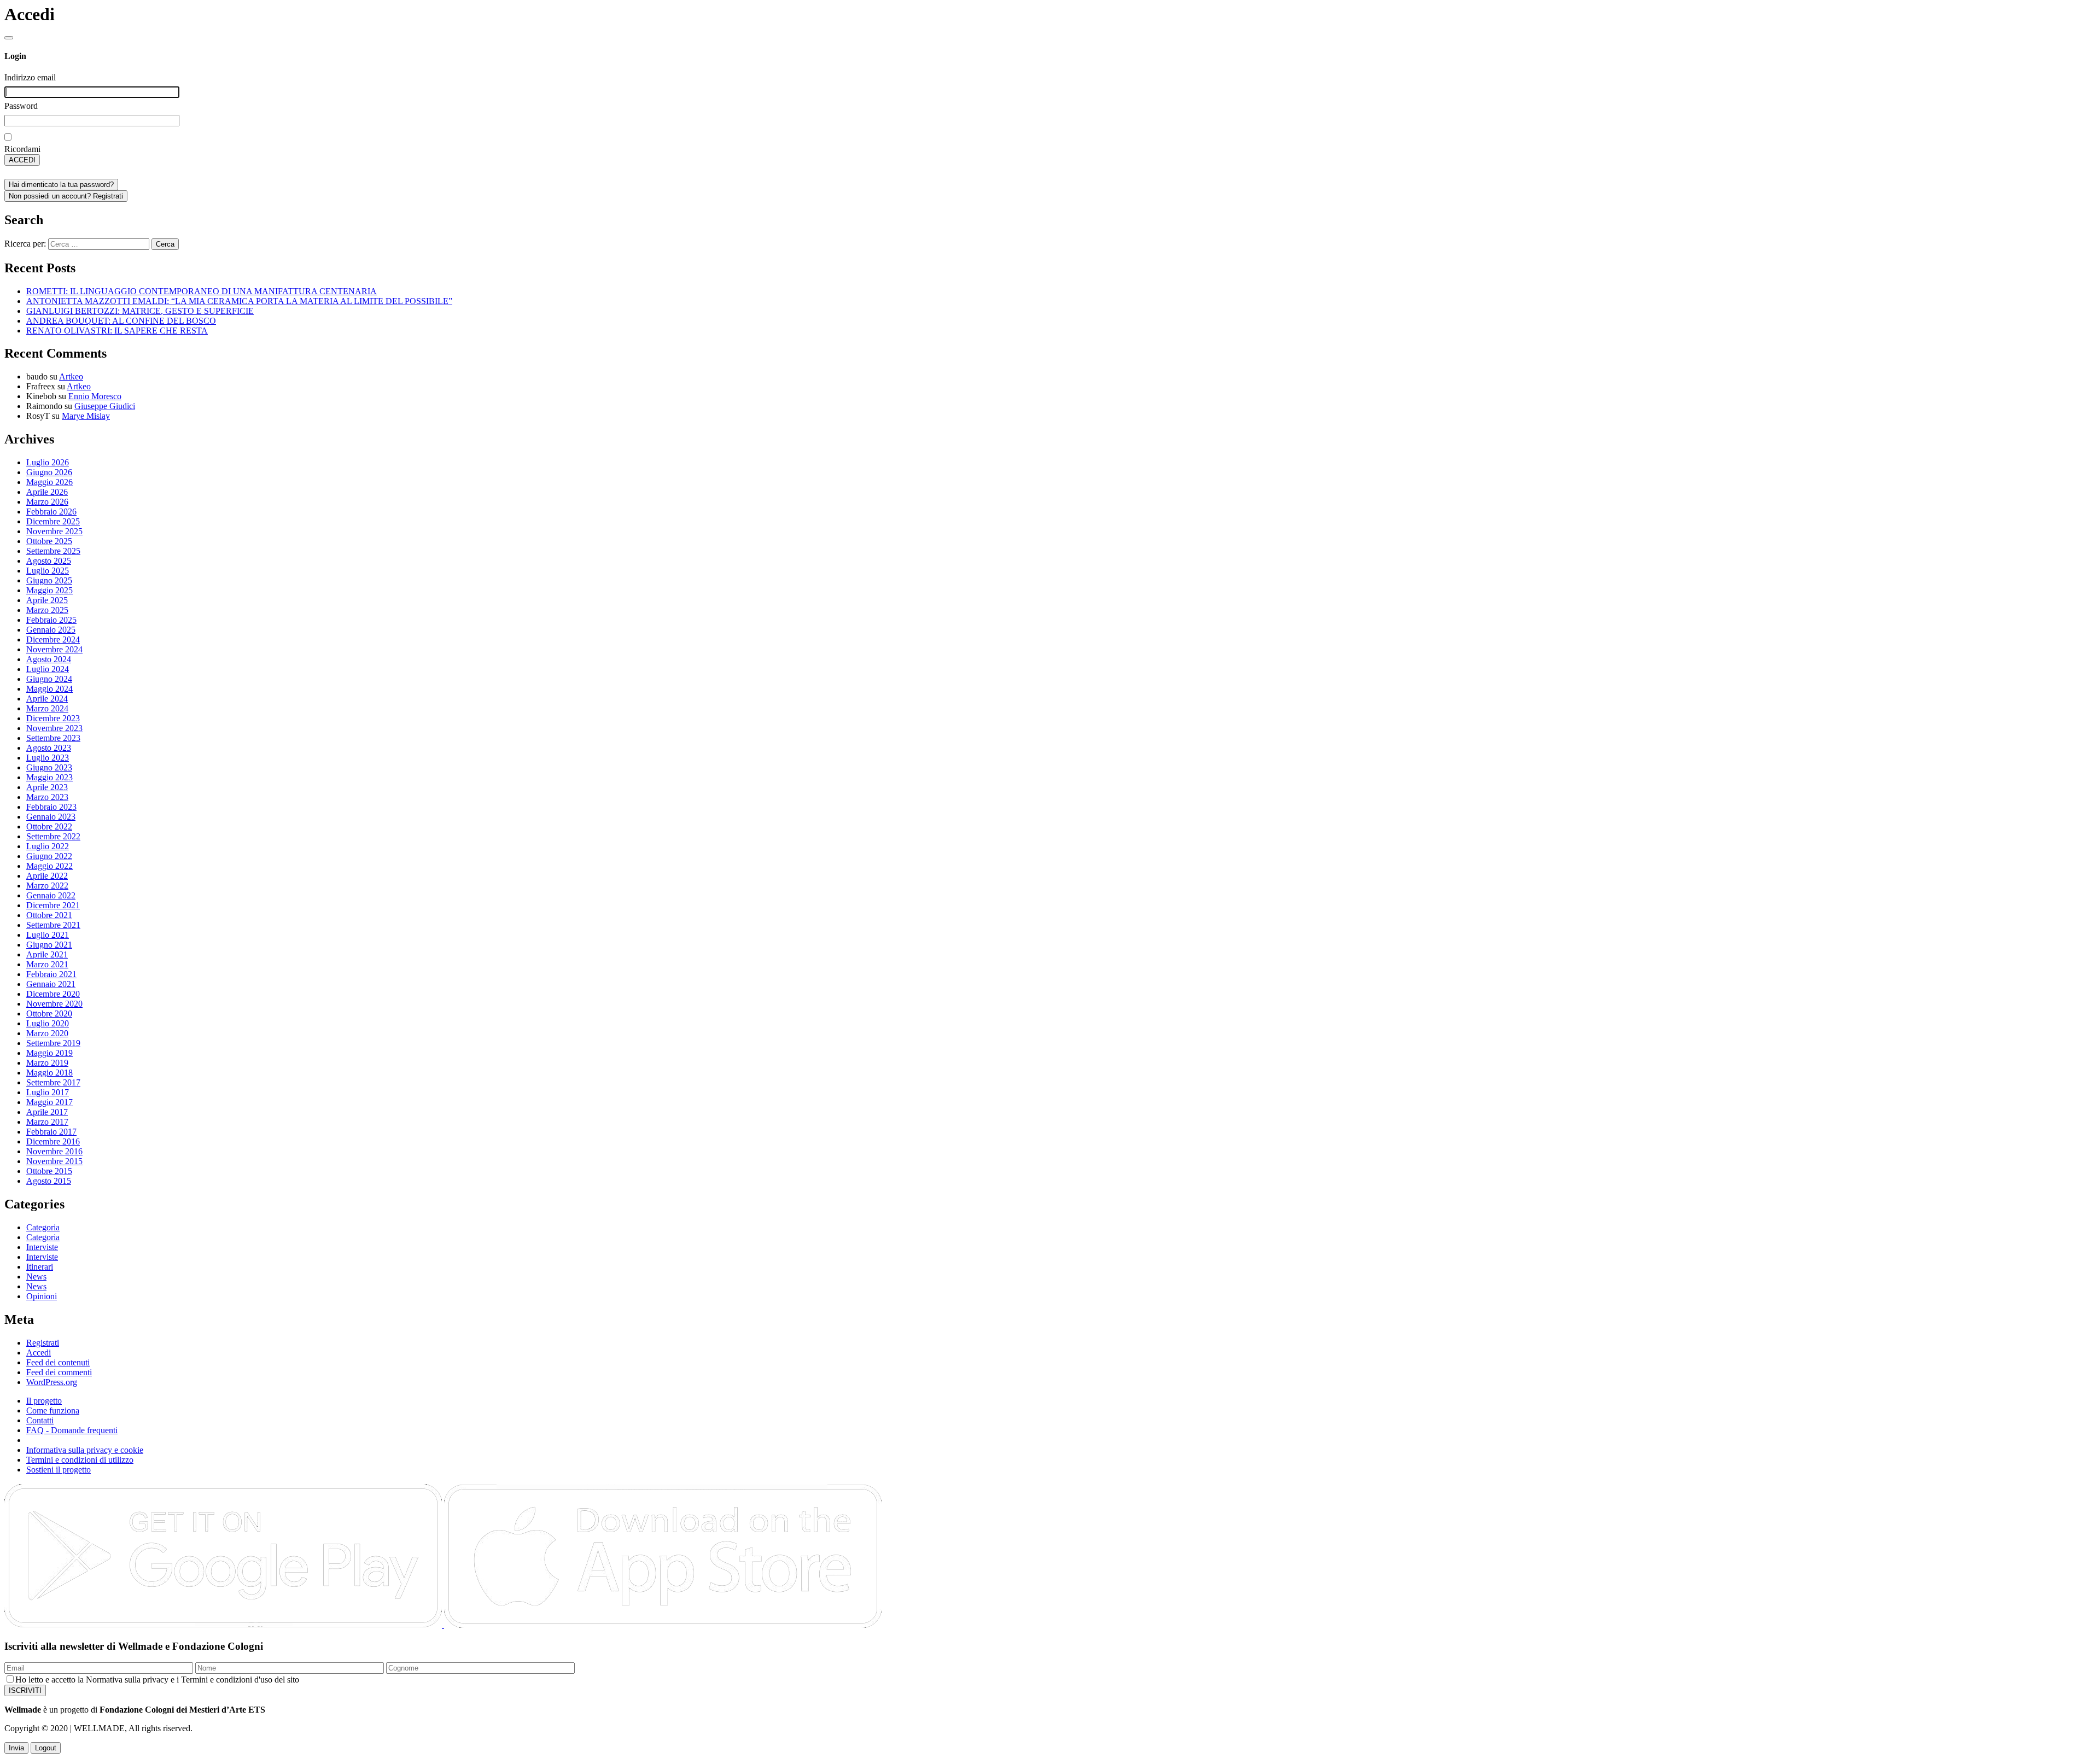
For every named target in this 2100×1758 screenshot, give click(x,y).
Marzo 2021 (47, 964)
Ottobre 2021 (49, 915)
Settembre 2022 (53, 836)
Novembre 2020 (54, 1004)
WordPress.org (52, 1382)
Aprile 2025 (47, 600)
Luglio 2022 (48, 846)
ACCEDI (22, 160)
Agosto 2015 (49, 1181)
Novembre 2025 (54, 531)
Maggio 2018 (49, 1073)
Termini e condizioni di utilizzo (80, 1460)
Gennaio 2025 (51, 630)
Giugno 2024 (49, 679)
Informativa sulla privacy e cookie (85, 1450)
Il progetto (44, 1401)
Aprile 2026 (47, 492)
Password (21, 106)
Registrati (43, 1343)
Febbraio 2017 (51, 1132)
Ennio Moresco (95, 396)
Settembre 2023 (53, 738)
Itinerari (40, 1267)
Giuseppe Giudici (105, 406)
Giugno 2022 (49, 856)
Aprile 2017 (47, 1112)
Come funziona (53, 1411)
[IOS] (663, 1625)
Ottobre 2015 (49, 1171)
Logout (46, 1748)
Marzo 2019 (47, 1063)
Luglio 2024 (48, 669)
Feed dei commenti (59, 1372)
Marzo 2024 (47, 708)
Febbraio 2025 (51, 620)
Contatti (40, 1420)
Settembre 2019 (53, 1043)
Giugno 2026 (49, 472)
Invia (16, 1748)
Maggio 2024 (49, 689)
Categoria (43, 1227)
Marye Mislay (86, 416)
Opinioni (42, 1296)
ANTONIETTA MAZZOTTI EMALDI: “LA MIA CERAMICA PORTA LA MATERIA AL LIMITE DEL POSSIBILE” (239, 301)
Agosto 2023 (49, 748)
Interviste (42, 1247)
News (36, 1277)
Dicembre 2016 (53, 1141)
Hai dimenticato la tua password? (61, 185)
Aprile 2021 (47, 954)
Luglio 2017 (48, 1092)
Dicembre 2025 (53, 521)
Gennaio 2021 (51, 984)
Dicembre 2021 (53, 905)
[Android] (224, 1625)
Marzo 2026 (47, 502)
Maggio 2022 (49, 866)
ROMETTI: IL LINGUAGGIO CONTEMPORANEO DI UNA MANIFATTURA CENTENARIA (202, 291)
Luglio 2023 (48, 758)
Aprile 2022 (47, 876)
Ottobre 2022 (49, 827)
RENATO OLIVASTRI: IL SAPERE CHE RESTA (117, 331)
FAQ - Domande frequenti (72, 1430)
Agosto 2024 (49, 659)
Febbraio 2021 (51, 974)
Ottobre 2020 (49, 1014)
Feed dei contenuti (58, 1362)
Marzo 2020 (47, 1033)
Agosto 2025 (49, 561)
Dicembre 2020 (53, 994)
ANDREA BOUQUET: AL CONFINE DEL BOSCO (121, 321)
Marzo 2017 (47, 1122)
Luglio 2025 (48, 571)
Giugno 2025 (49, 580)
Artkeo (71, 376)
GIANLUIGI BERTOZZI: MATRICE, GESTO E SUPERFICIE (140, 311)
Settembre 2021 (53, 925)
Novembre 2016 (54, 1151)
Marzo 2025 (47, 610)
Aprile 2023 (47, 787)
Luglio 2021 (48, 935)
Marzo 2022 (47, 886)
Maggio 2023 (49, 777)
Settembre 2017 (53, 1082)
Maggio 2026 (49, 482)
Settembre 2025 (53, 551)
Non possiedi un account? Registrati (66, 196)
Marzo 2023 (47, 797)
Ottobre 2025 (49, 541)
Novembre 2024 (54, 649)
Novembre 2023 (54, 728)
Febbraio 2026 (51, 512)
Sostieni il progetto (59, 1470)
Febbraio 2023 (51, 807)
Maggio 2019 (49, 1053)
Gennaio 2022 (51, 895)
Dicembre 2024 (53, 639)
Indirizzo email (30, 77)
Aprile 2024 (47, 699)
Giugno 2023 (49, 767)
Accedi (39, 1353)
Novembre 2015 (54, 1161)
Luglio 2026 (48, 462)
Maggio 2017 (49, 1102)
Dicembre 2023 (53, 718)
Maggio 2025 (49, 590)
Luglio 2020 (48, 1023)
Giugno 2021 (49, 945)
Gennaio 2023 (51, 817)
